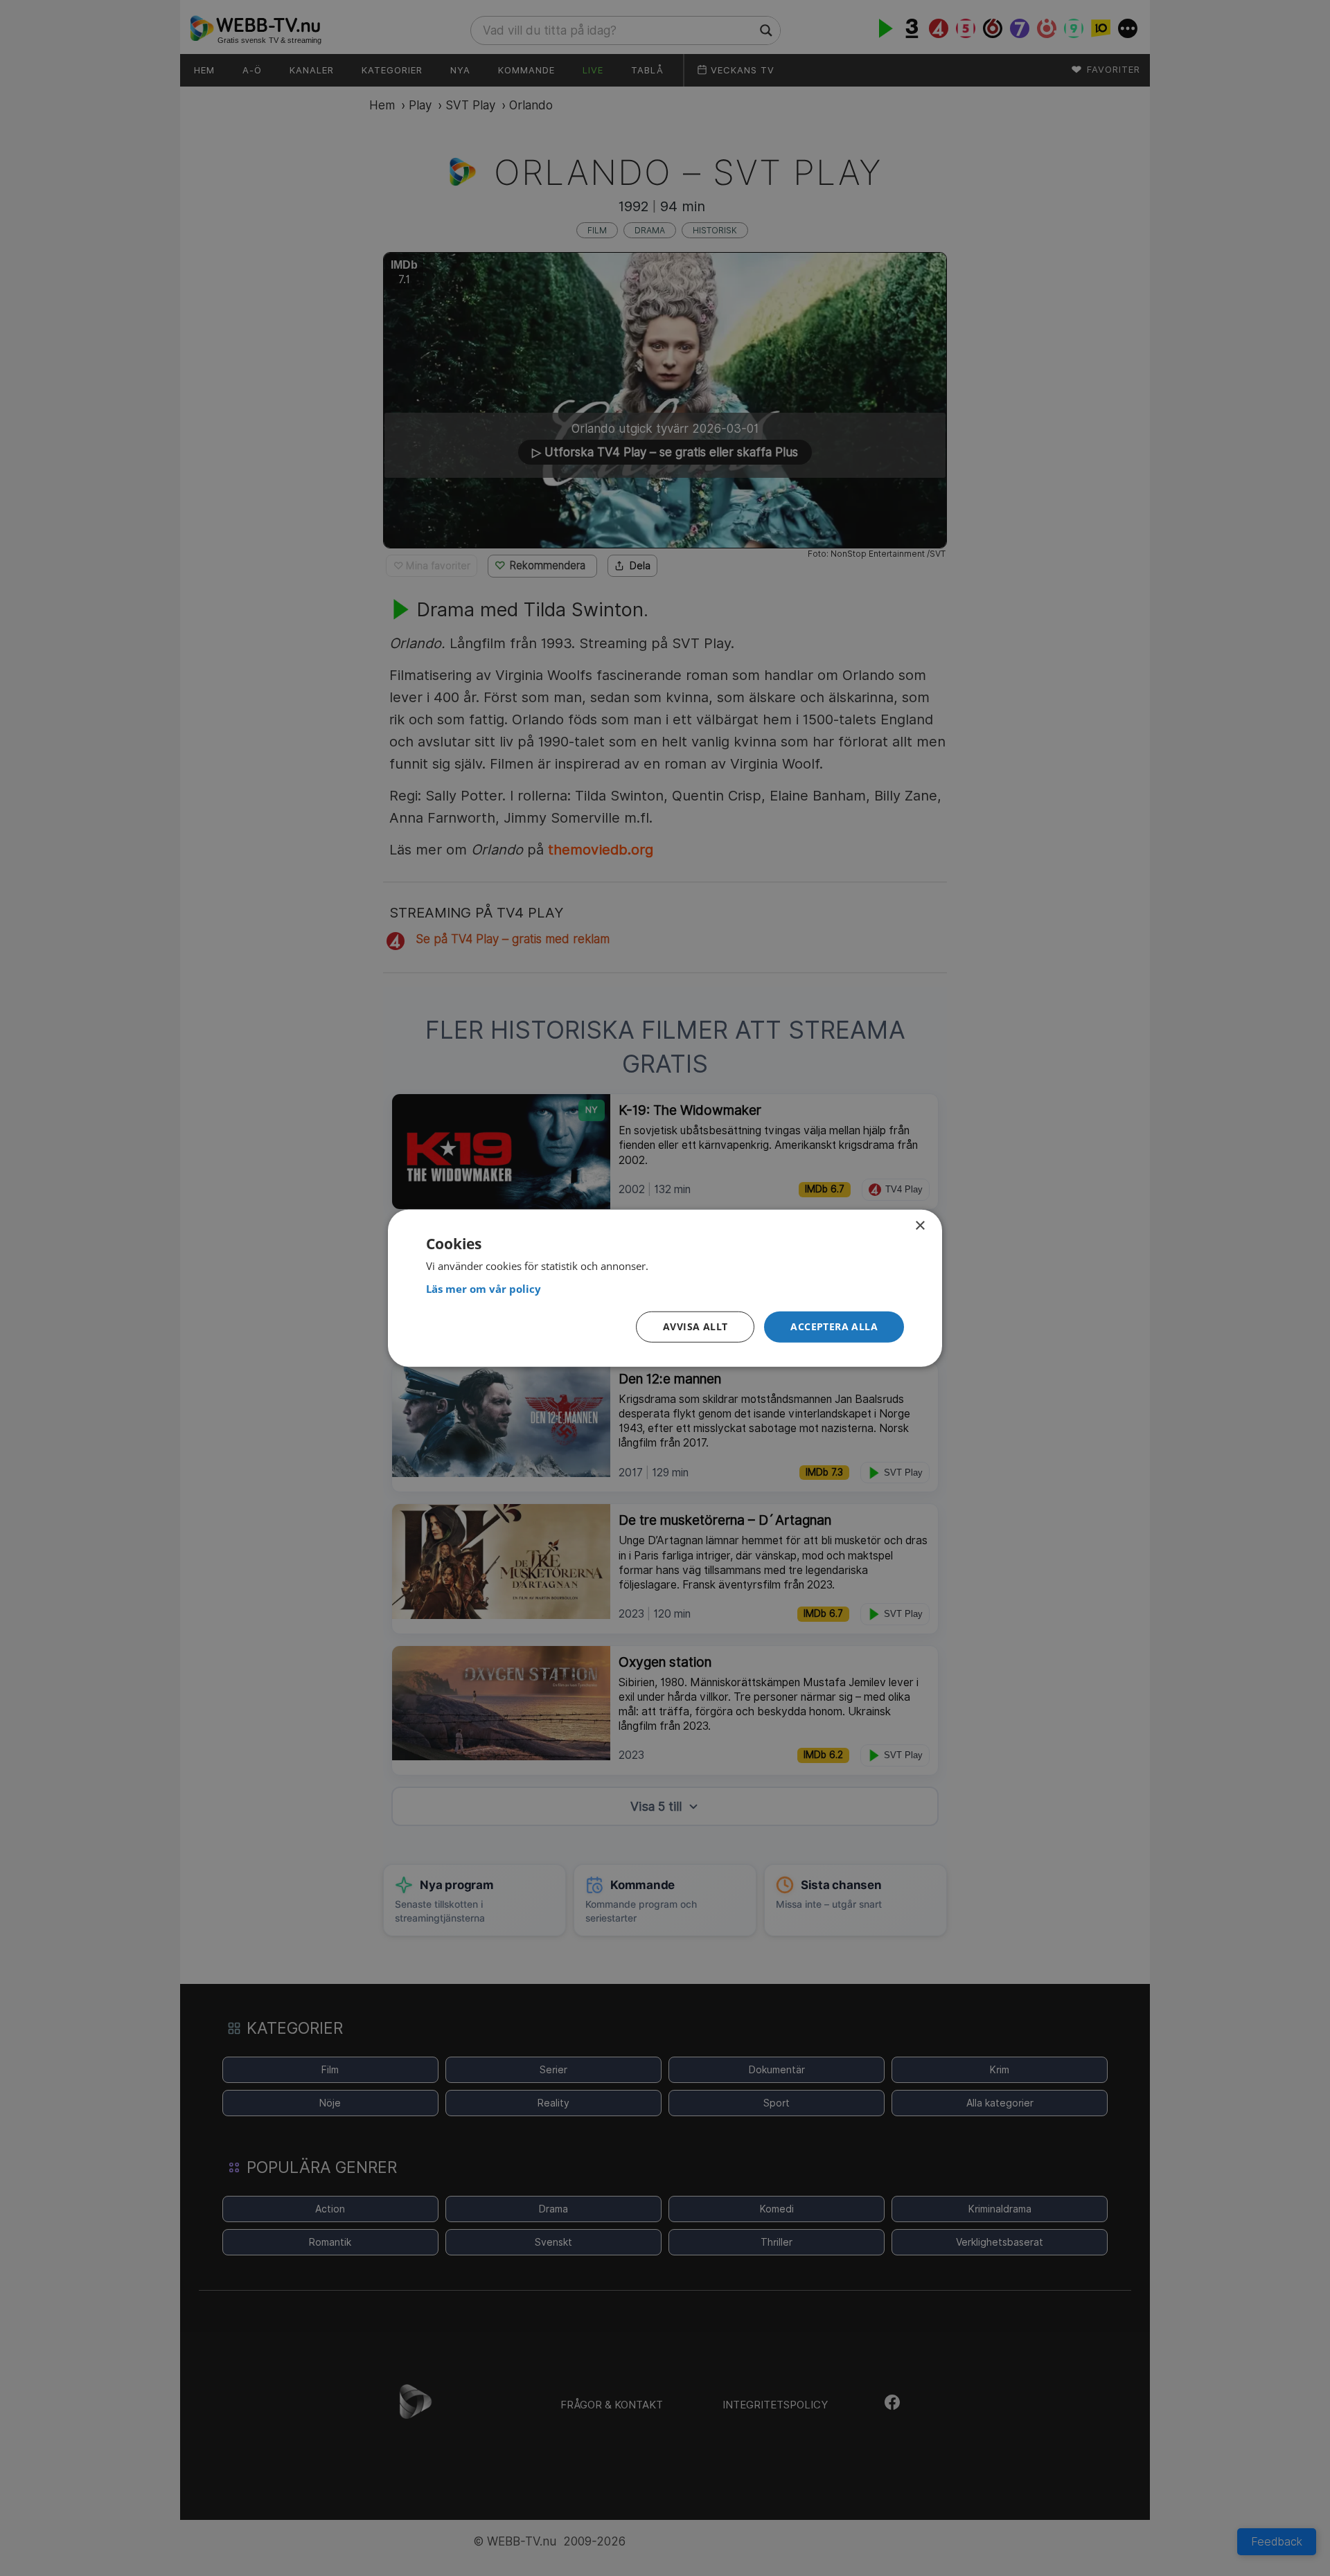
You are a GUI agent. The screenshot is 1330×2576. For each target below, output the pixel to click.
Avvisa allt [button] (695, 1326)
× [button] (920, 1226)
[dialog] (665, 1288)
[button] (834, 1327)
